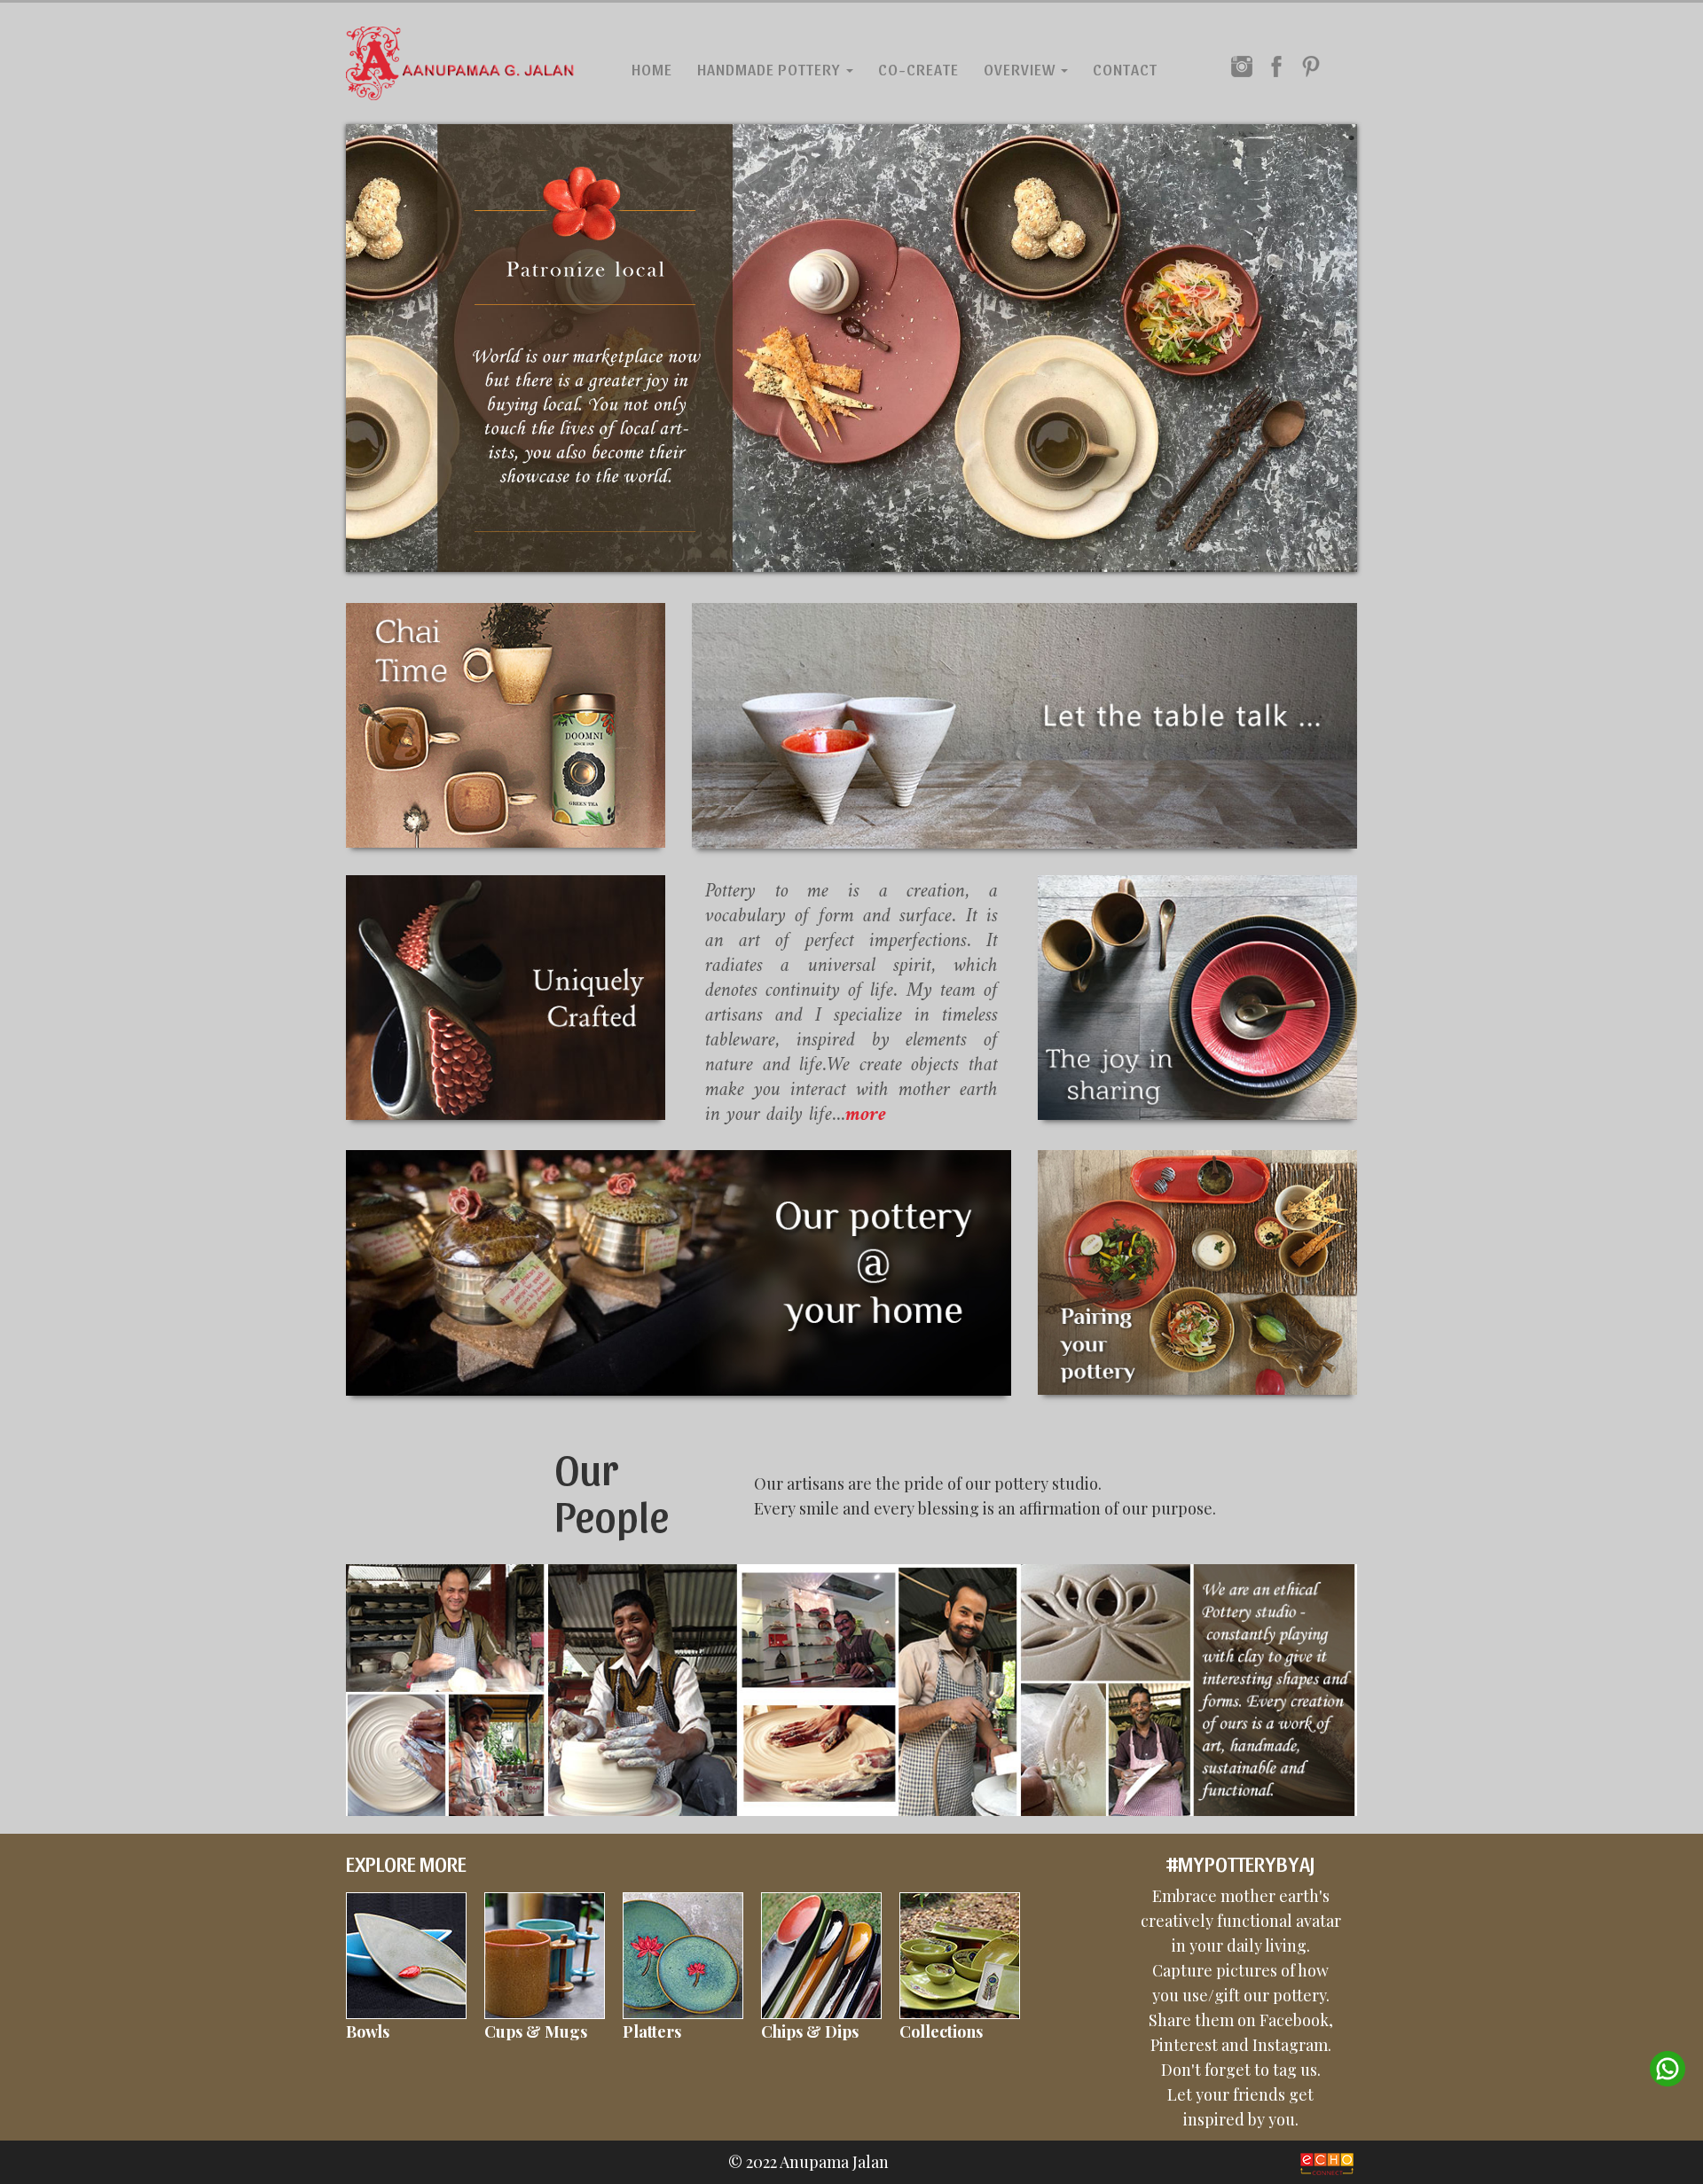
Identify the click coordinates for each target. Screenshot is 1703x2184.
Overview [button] (1021, 69)
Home (652, 69)
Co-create (918, 69)
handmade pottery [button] (771, 69)
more (866, 1115)
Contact (1125, 69)
